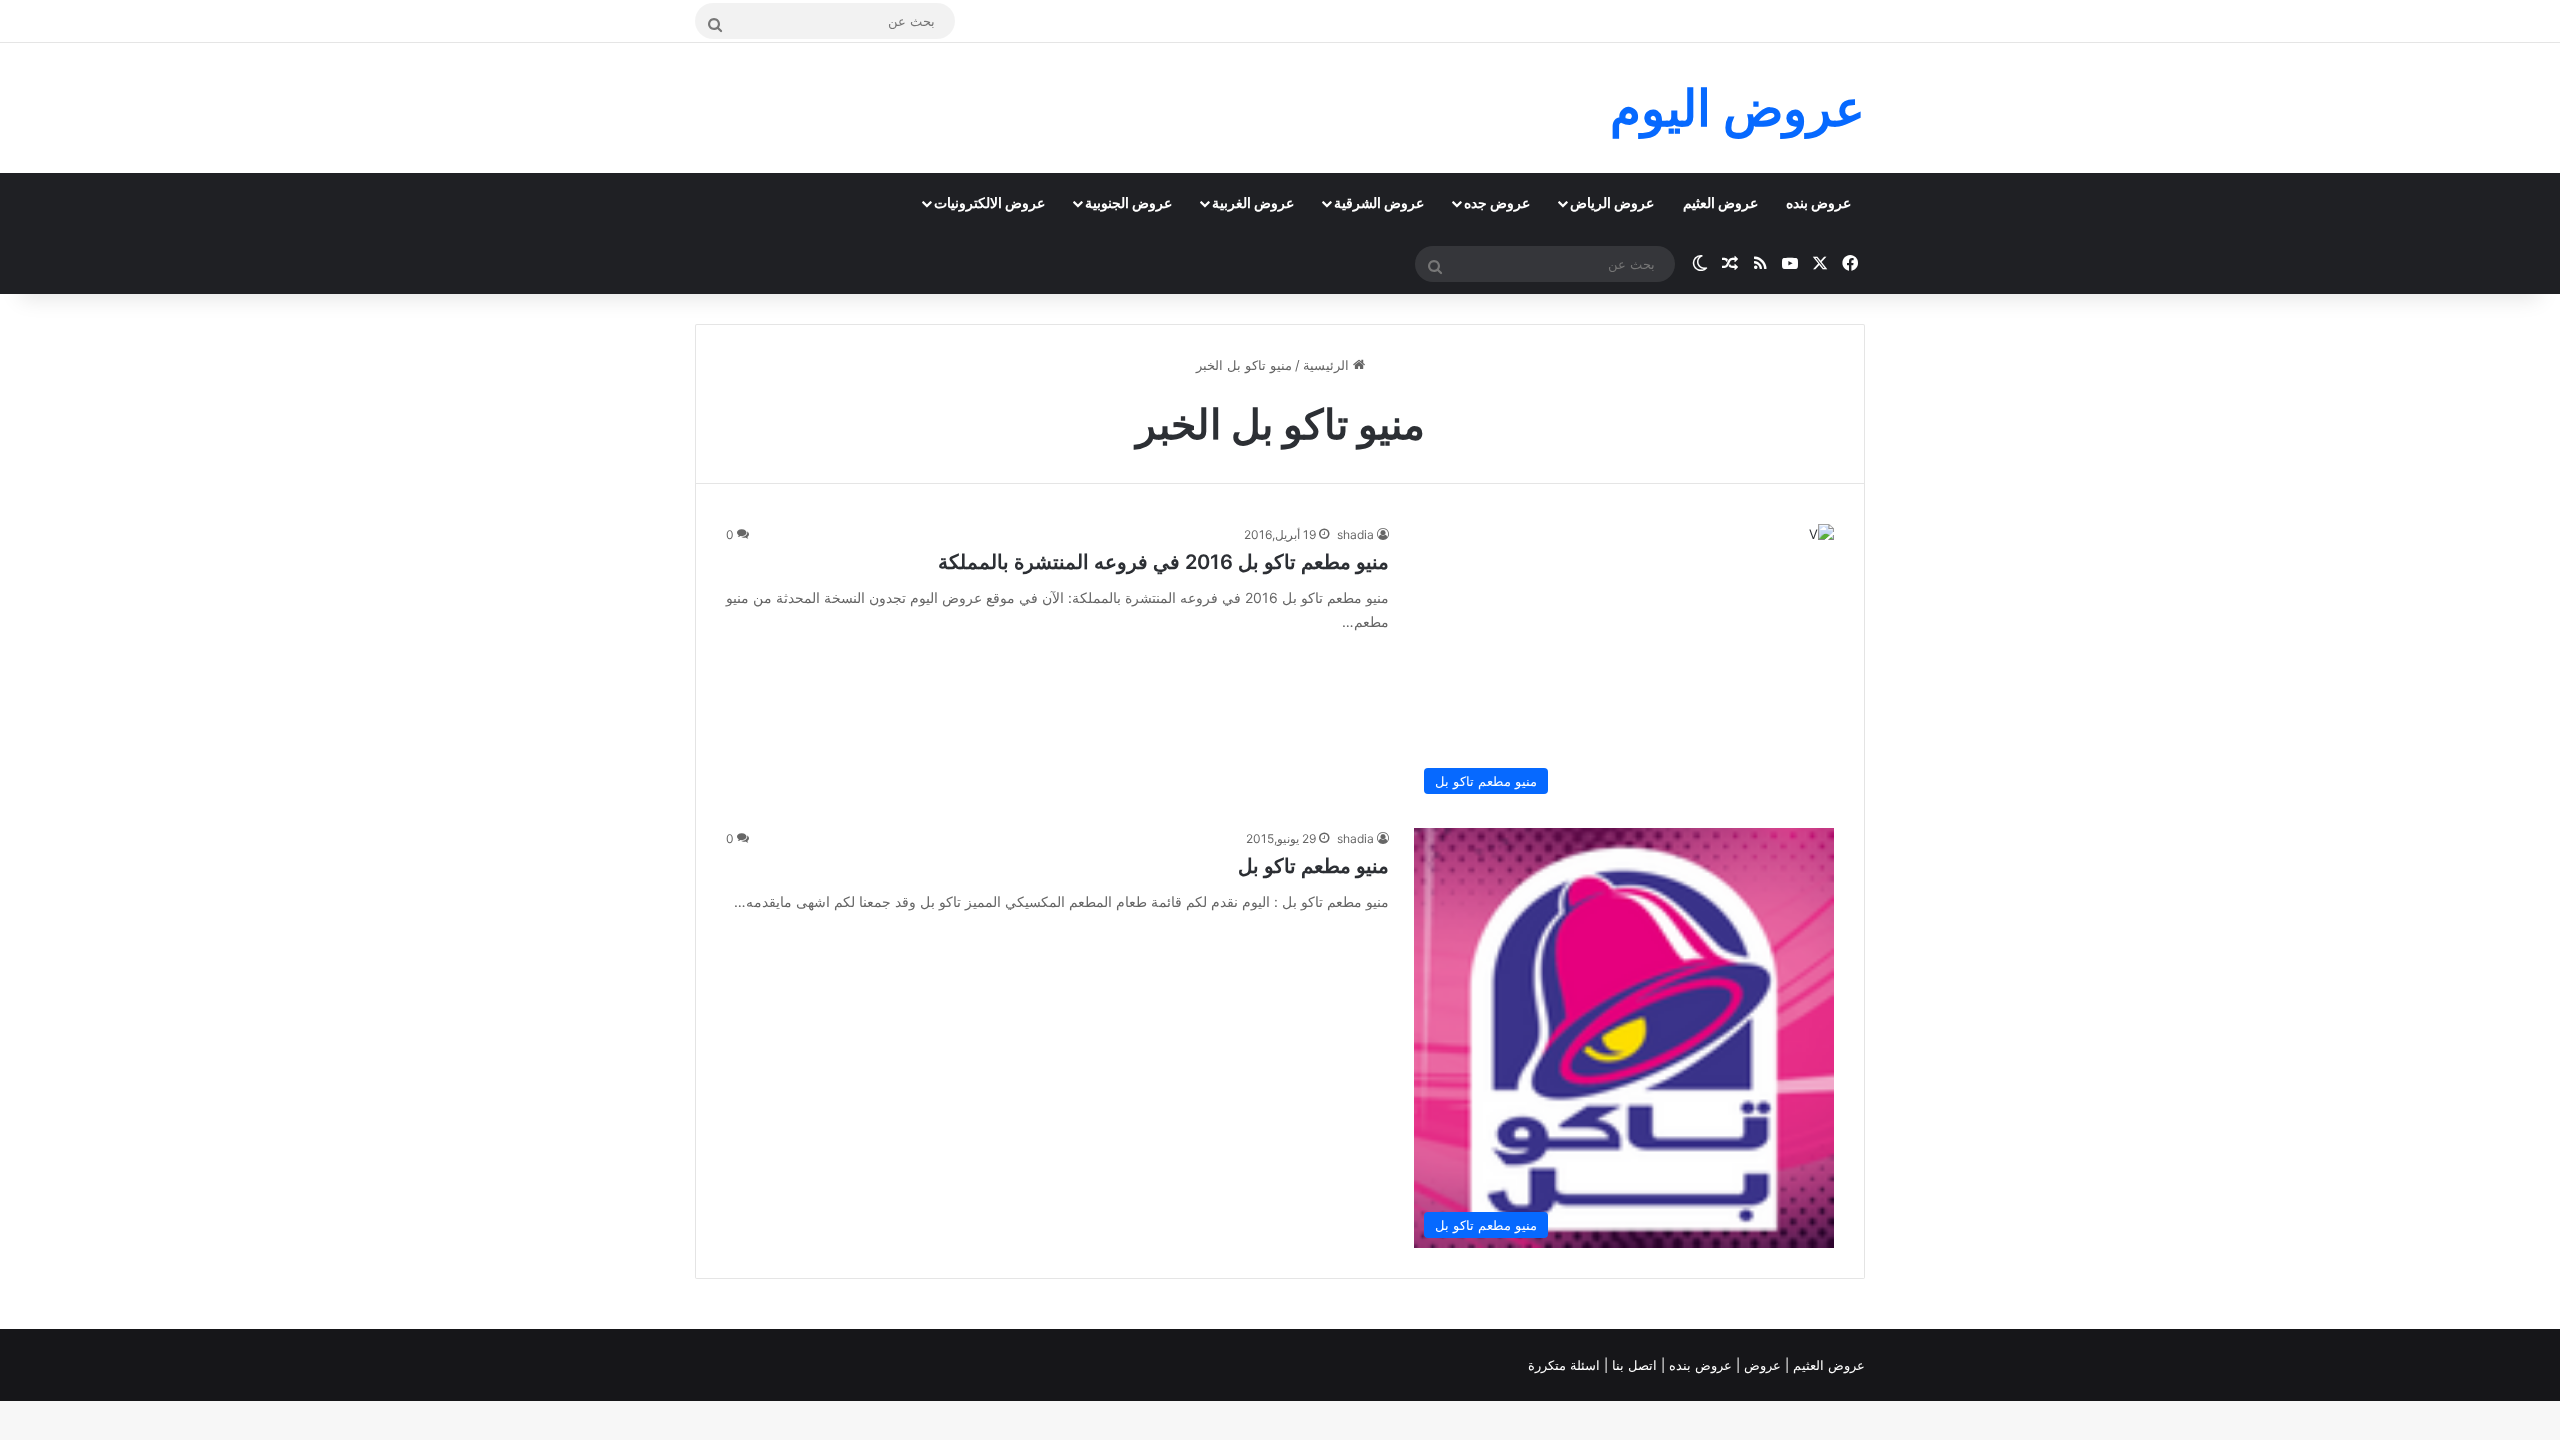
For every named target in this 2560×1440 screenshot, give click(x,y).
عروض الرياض (1612, 202)
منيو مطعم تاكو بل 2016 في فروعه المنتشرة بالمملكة (1163, 562)
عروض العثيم (1720, 202)
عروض (1762, 1365)
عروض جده (1497, 202)
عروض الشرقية (1379, 202)
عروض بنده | (1698, 1365)
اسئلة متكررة (1566, 1365)
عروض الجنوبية (1128, 202)
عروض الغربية (1253, 202)
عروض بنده (1818, 202)
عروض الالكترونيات (989, 202)
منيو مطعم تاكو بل (1313, 866)
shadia (1355, 534)
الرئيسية (1328, 365)
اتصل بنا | (1632, 1365)
